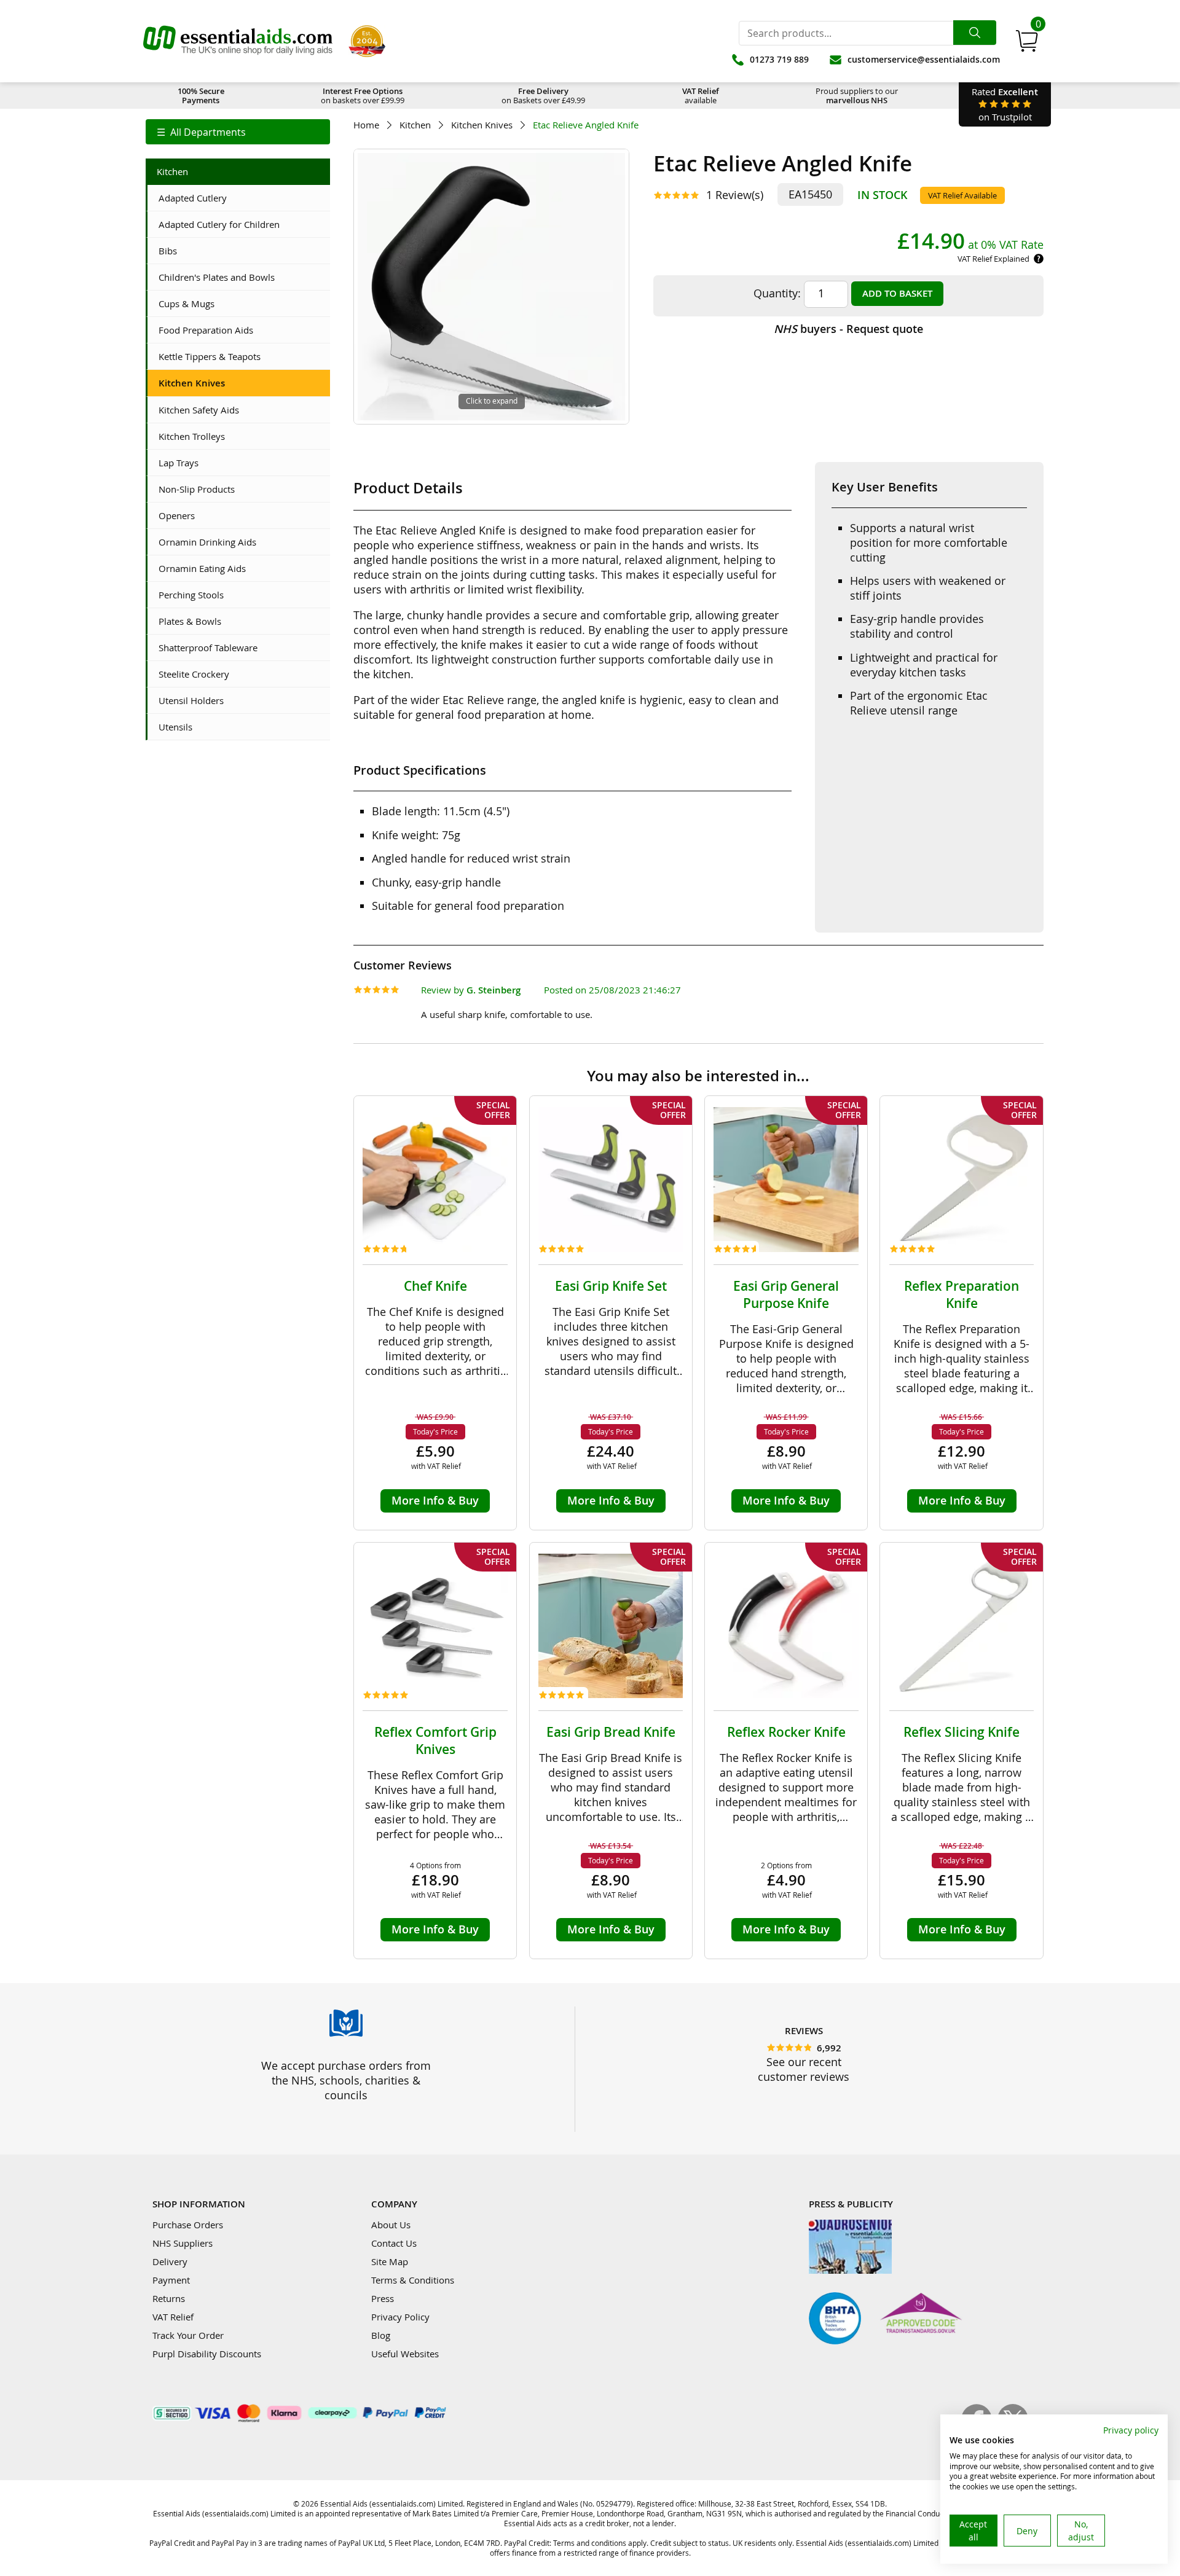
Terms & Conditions (413, 2280)
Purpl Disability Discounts (207, 2354)
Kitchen (415, 125)
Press (383, 2298)
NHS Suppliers (183, 2243)
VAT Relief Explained (993, 259)
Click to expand (492, 401)
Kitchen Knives (482, 125)
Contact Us (394, 2243)
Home (366, 125)
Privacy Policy (400, 2317)
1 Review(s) (735, 195)
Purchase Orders (188, 2225)
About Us (391, 2225)
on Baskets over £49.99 (543, 96)
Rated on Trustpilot (1005, 104)
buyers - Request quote (848, 329)
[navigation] (238, 132)
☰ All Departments (201, 132)
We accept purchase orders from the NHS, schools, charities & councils (346, 2080)
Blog (381, 2335)
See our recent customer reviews (804, 2069)
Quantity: (777, 293)
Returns (169, 2298)
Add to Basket (897, 293)
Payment (171, 2280)
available (701, 96)
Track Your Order (188, 2335)
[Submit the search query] (975, 33)
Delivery (170, 2261)
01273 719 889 (779, 59)
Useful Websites (405, 2354)
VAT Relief (173, 2317)
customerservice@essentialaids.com (924, 59)
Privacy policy (1131, 2430)
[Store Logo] (238, 41)
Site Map (390, 2261)
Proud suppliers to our (857, 96)
